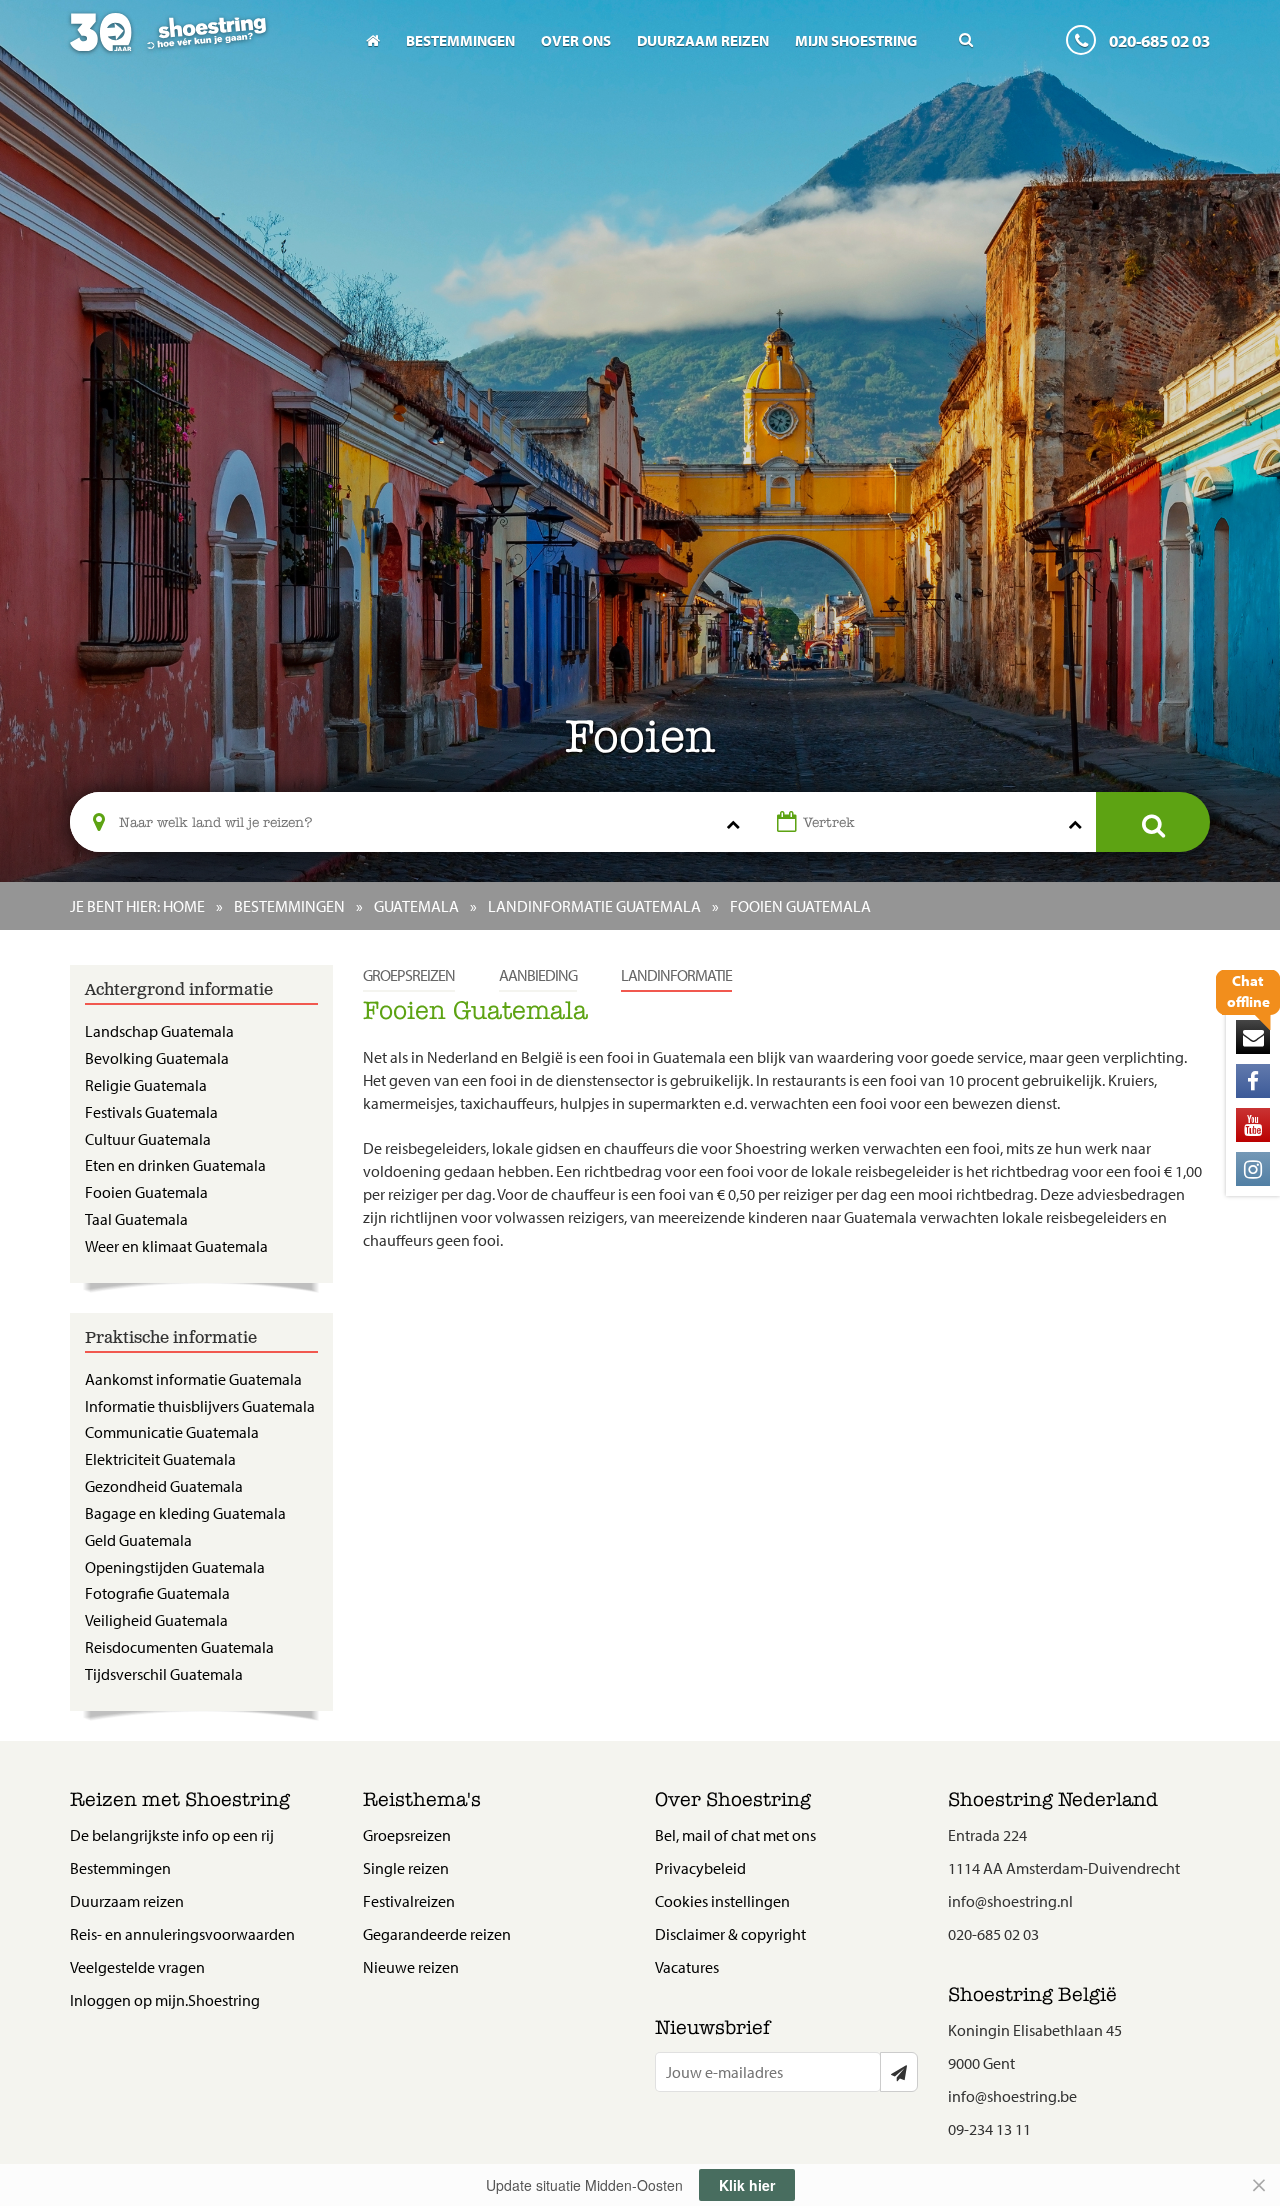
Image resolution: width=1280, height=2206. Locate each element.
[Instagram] (1253, 1169)
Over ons (576, 40)
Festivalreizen (409, 1901)
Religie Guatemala (146, 1085)
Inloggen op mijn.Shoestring (165, 2000)
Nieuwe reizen (411, 1967)
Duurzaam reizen (703, 40)
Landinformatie (676, 975)
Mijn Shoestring (856, 40)
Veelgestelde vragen (137, 1967)
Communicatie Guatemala (172, 1432)
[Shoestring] (201, 46)
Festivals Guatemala (151, 1112)
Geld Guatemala (138, 1540)
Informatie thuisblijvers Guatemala (200, 1406)
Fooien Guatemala (146, 1192)
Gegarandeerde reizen (437, 1934)
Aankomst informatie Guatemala (193, 1379)
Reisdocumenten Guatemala (179, 1647)
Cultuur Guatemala (148, 1139)
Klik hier (747, 2185)
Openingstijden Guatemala (175, 1567)
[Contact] (1253, 1037)
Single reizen (406, 1868)
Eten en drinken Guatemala (175, 1165)
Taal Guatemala (136, 1219)
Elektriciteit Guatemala (160, 1459)
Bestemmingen (460, 40)
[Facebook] (1253, 1081)
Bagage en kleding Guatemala (185, 1513)
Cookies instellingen (722, 1901)
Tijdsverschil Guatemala (164, 1674)
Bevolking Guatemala (157, 1058)
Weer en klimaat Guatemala (176, 1246)
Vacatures (687, 1967)
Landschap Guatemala (159, 1031)
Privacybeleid (700, 1868)
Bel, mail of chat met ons (735, 1835)
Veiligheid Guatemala (156, 1620)
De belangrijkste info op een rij (172, 1835)
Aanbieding (538, 975)
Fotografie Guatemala (157, 1593)
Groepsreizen (409, 975)
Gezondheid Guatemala (164, 1486)
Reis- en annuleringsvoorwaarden (182, 1934)
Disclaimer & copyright (730, 1934)
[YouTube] (1253, 1125)
